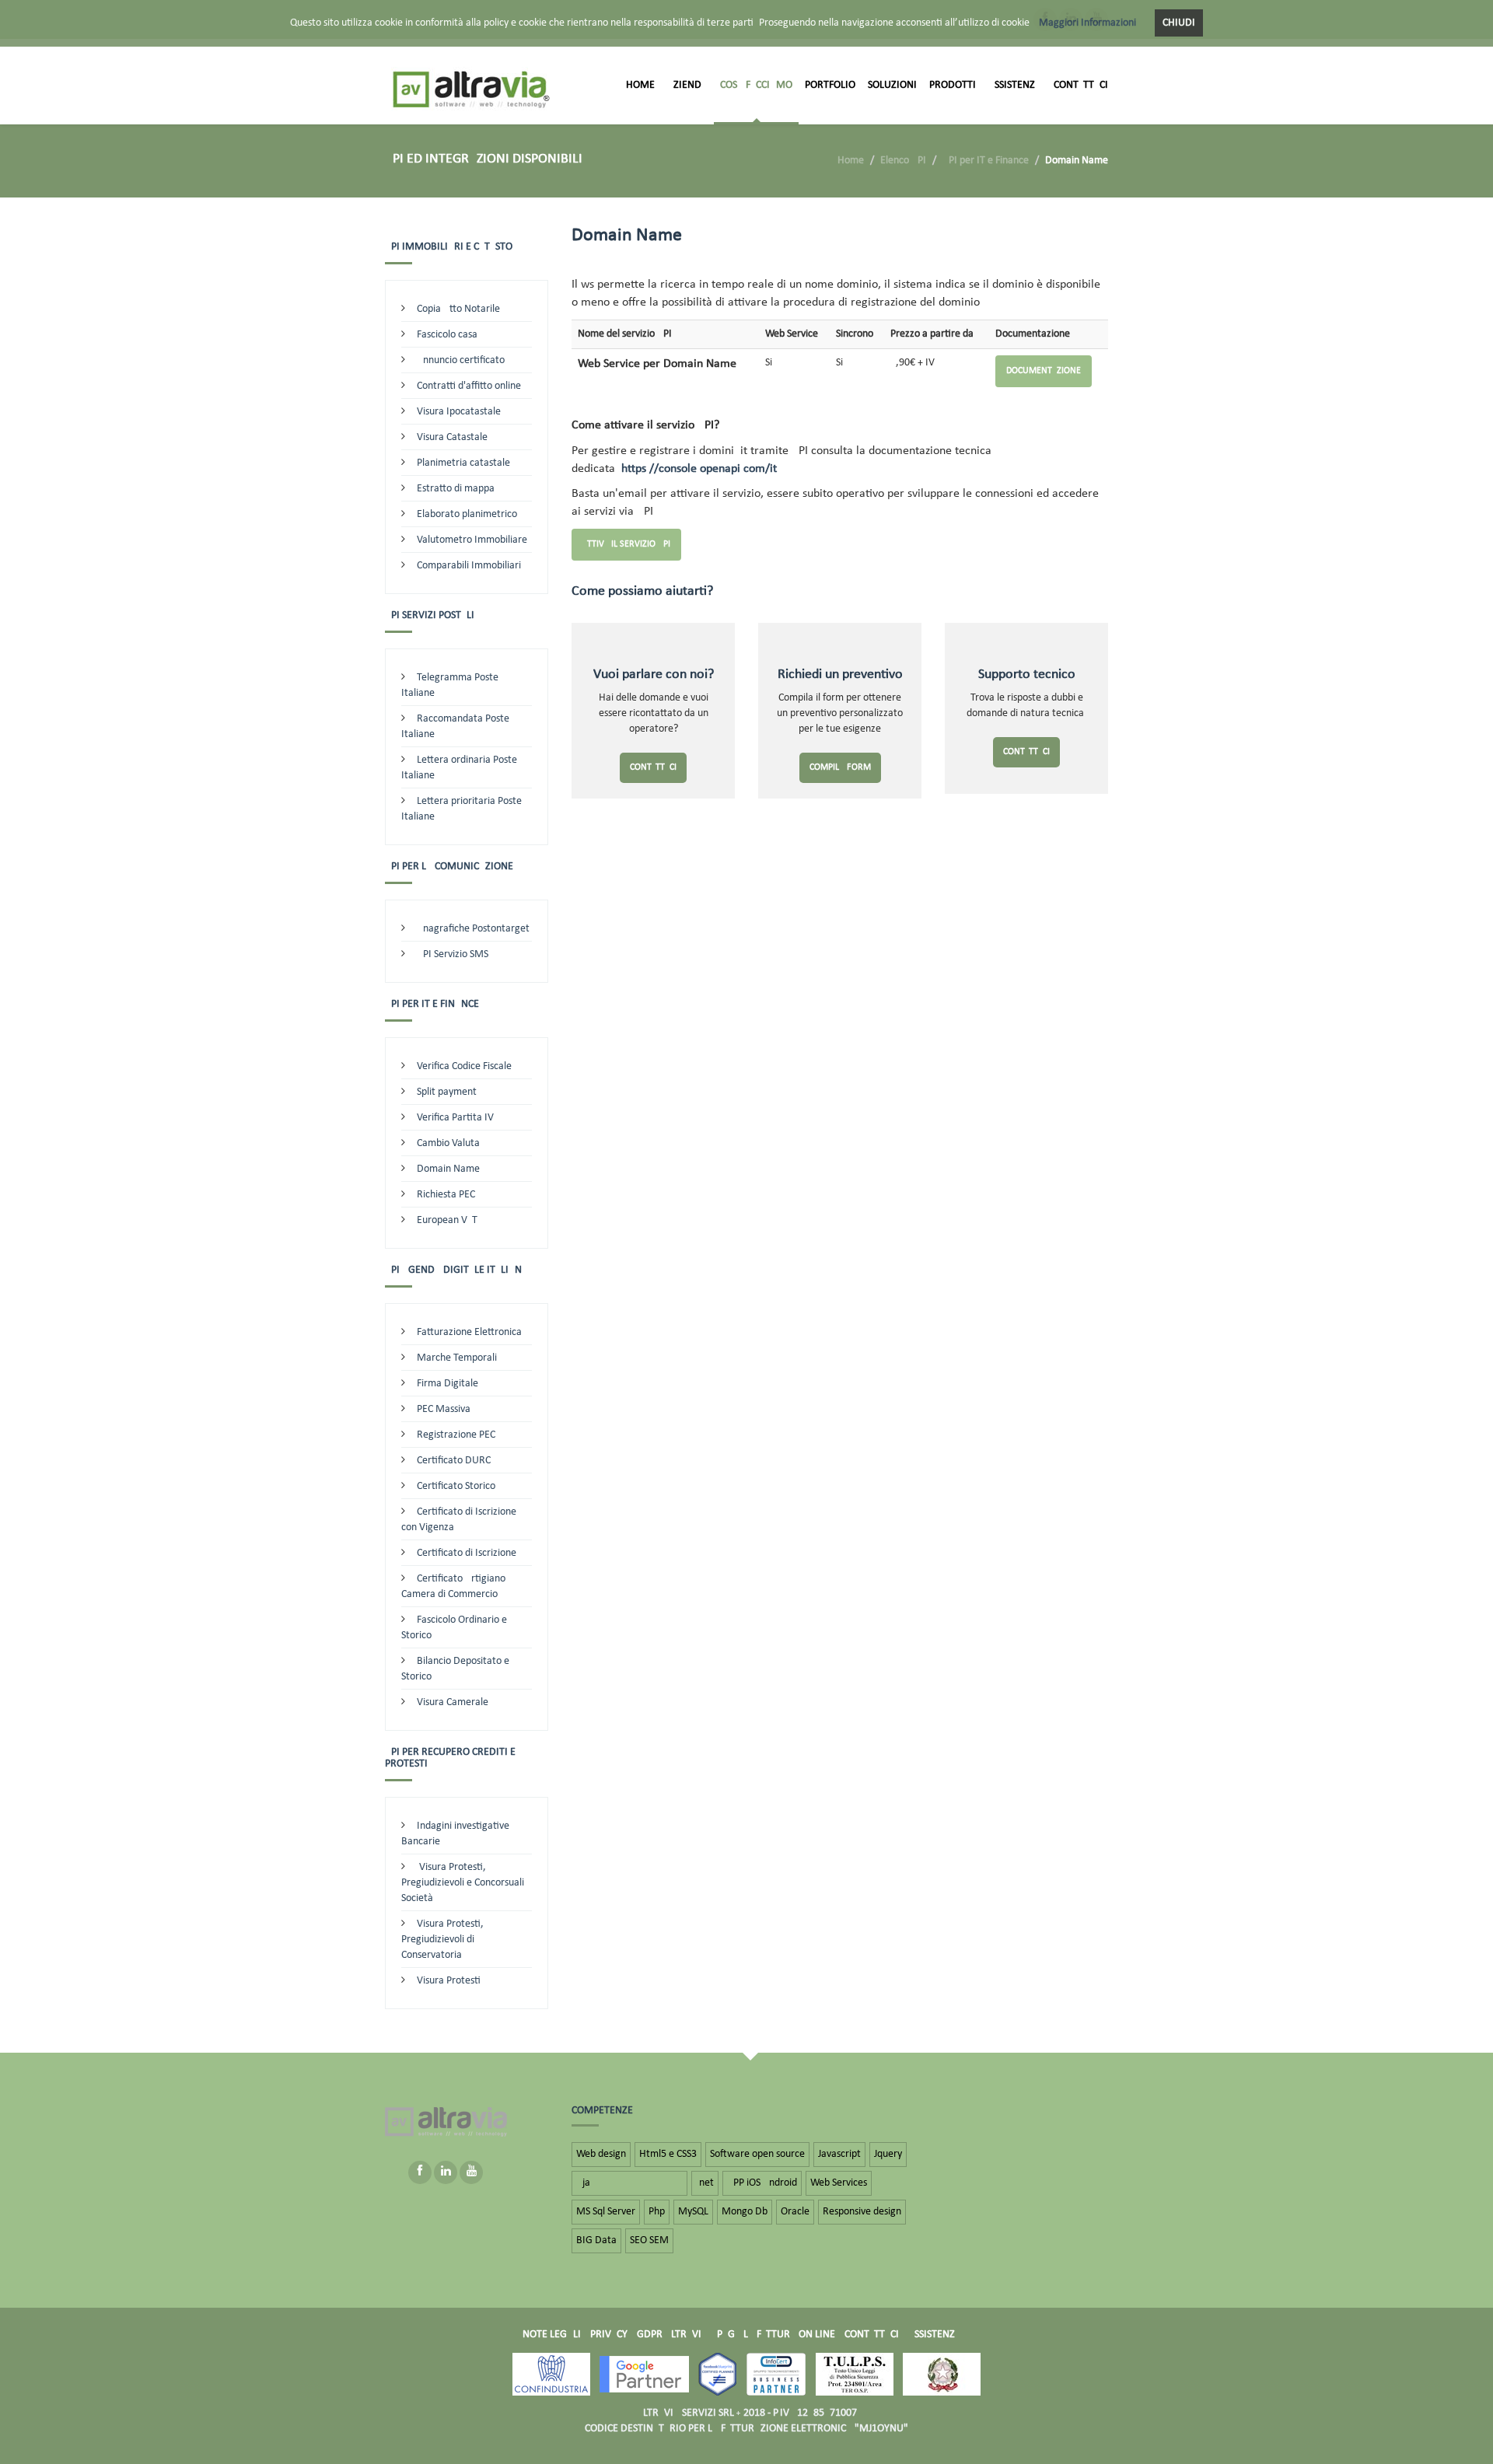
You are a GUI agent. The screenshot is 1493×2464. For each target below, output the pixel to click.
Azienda (687, 85)
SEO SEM (649, 2240)
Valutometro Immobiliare (472, 540)
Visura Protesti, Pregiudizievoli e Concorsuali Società (463, 1883)
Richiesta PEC (446, 1195)
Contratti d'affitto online (469, 386)
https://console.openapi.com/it (699, 469)
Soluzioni (892, 85)
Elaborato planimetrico (467, 514)
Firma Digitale (448, 1384)
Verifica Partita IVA (458, 1118)
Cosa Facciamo (756, 85)
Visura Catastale (452, 437)
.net (705, 2183)
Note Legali (552, 2335)
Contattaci (1081, 85)
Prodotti (953, 85)
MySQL (693, 2212)
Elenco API (903, 161)
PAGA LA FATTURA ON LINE (776, 2335)
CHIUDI (1179, 23)
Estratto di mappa (456, 489)
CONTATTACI (653, 767)
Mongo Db (745, 2212)
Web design (601, 2154)
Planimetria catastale (463, 463)
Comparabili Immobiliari (469, 566)
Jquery (888, 2154)
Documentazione (1044, 371)
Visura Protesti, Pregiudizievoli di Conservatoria (442, 1940)
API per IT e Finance (986, 161)
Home (640, 85)
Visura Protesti (449, 1981)
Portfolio (830, 85)
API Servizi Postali (430, 615)
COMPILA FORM (840, 767)
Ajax (629, 2183)
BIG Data (596, 2240)
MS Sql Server (606, 2212)
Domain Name (448, 1169)
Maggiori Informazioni (1087, 23)
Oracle (795, 2212)
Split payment (447, 1092)
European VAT (447, 1220)
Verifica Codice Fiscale (464, 1066)
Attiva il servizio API (626, 544)
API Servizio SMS (453, 954)
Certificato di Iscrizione (467, 1553)
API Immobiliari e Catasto (449, 247)
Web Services (839, 2183)
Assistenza (1015, 85)
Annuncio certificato (461, 360)
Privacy (609, 2335)
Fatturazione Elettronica (469, 1332)
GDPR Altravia (672, 2335)
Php (657, 2212)
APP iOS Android (762, 2183)
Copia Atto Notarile (458, 309)
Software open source (757, 2154)
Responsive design (862, 2212)
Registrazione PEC (456, 1435)
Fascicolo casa (447, 335)
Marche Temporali (457, 1358)
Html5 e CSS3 (668, 2154)
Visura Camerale (453, 1702)
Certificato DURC (454, 1461)
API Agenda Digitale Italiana (456, 1270)
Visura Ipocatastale (459, 412)
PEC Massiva (444, 1409)
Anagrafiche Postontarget (473, 929)
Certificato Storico (456, 1486)
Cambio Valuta (448, 1143)
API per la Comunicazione (449, 867)
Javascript (839, 2154)
